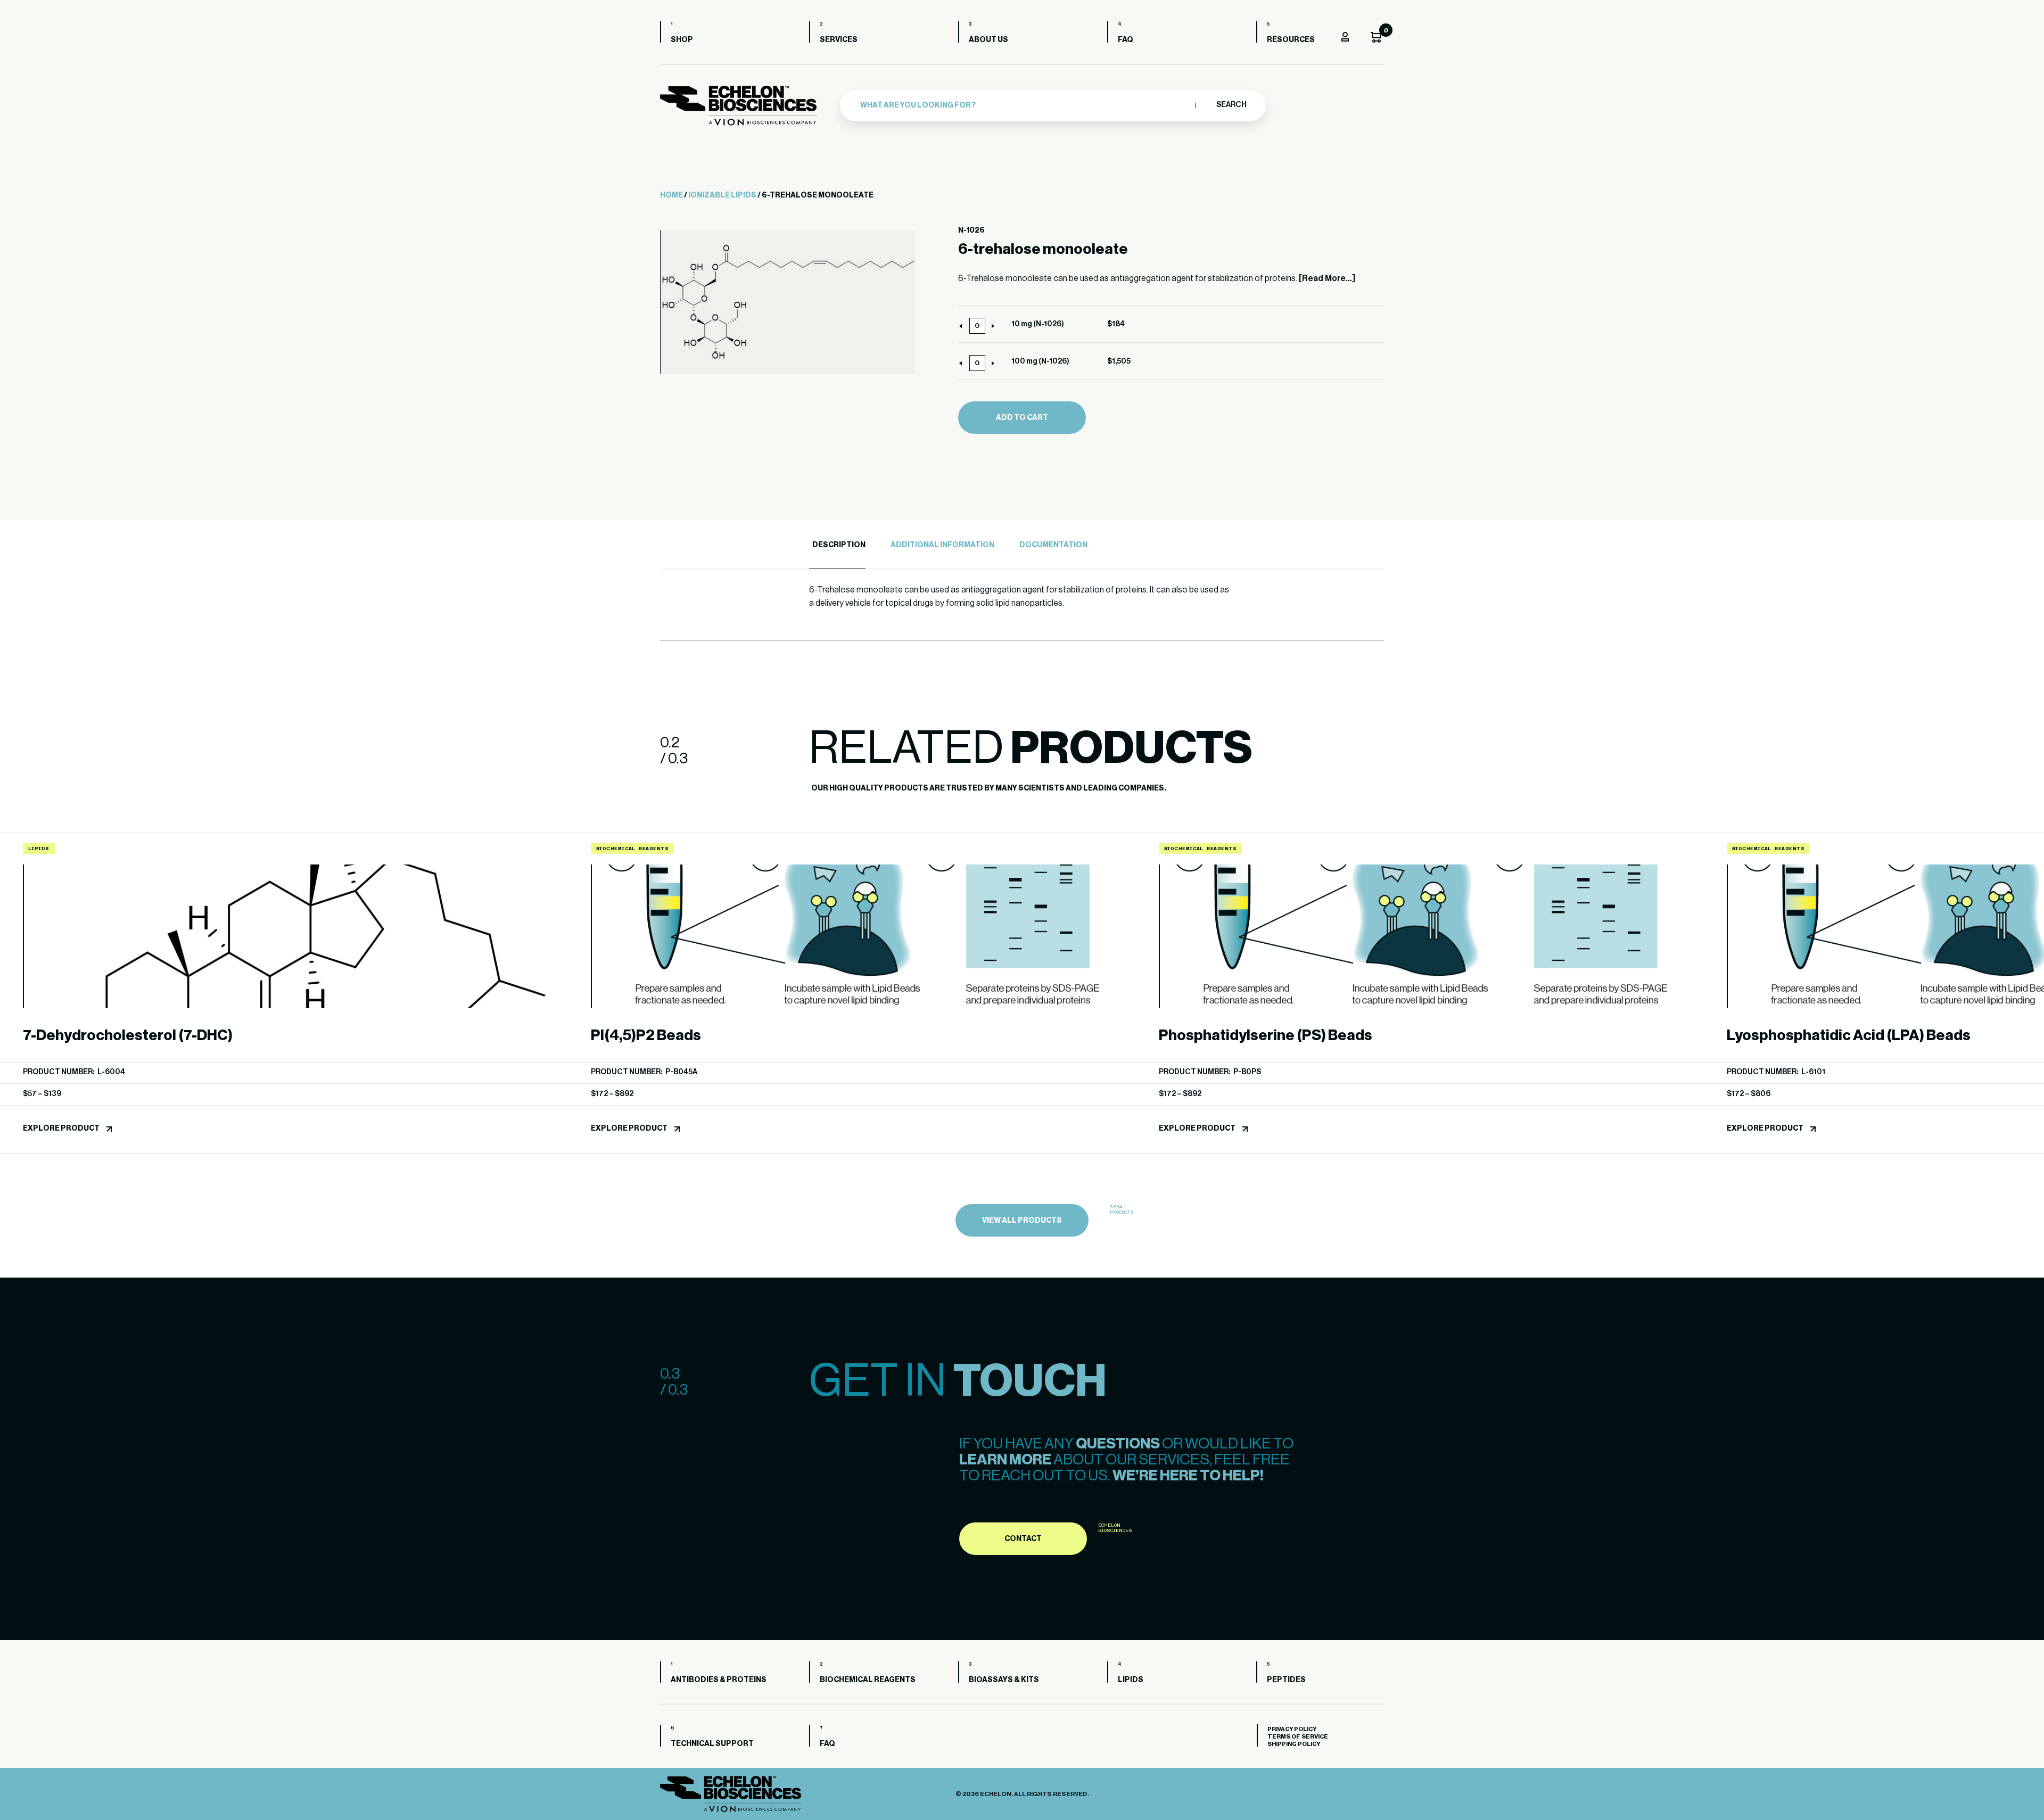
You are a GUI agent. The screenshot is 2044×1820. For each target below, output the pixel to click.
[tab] (837, 545)
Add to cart (1022, 418)
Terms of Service (1298, 1737)
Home (671, 195)
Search (1231, 105)
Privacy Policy (1292, 1729)
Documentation (1053, 545)
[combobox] (1025, 105)
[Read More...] (1327, 278)
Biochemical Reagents (868, 1680)
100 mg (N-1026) (1040, 361)
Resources (1291, 40)
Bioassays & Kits (1004, 1680)
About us (988, 40)
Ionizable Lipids (722, 195)
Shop (682, 40)
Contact (1023, 1539)
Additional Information (942, 545)
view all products (1022, 1221)
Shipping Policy (1294, 1744)
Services (839, 40)
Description (839, 545)
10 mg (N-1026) (1038, 324)
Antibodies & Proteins (719, 1680)
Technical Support (712, 1744)
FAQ (1126, 40)
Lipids (1131, 1680)
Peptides (1286, 1680)
